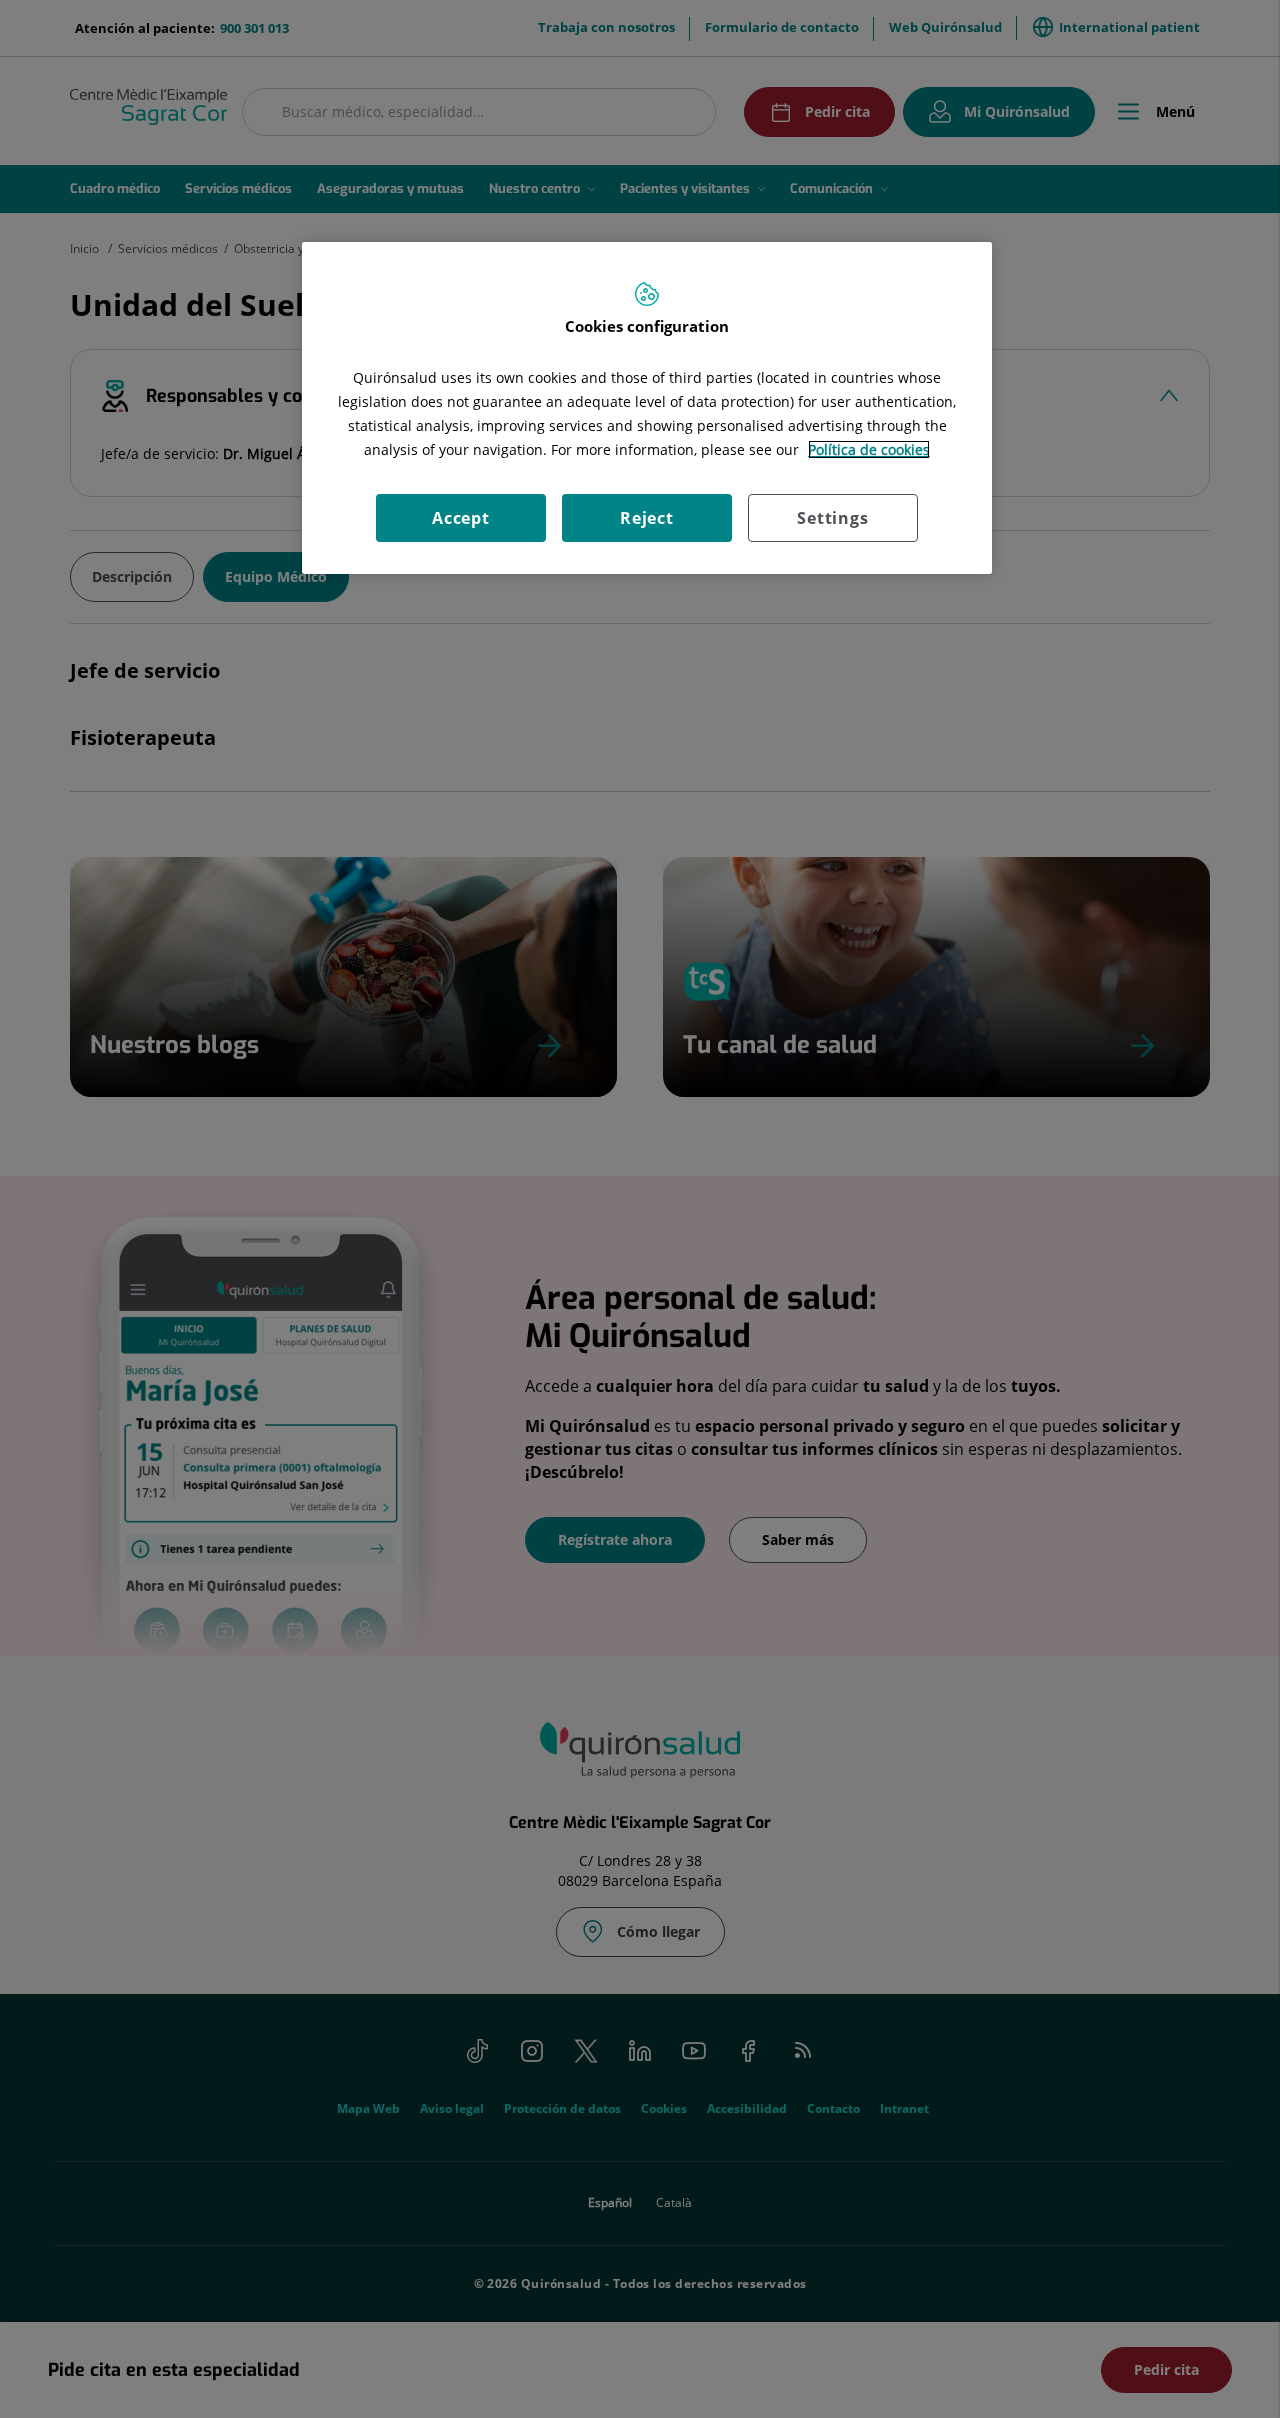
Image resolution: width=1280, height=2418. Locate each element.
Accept (461, 518)
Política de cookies (869, 449)
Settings (832, 518)
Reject (647, 518)
